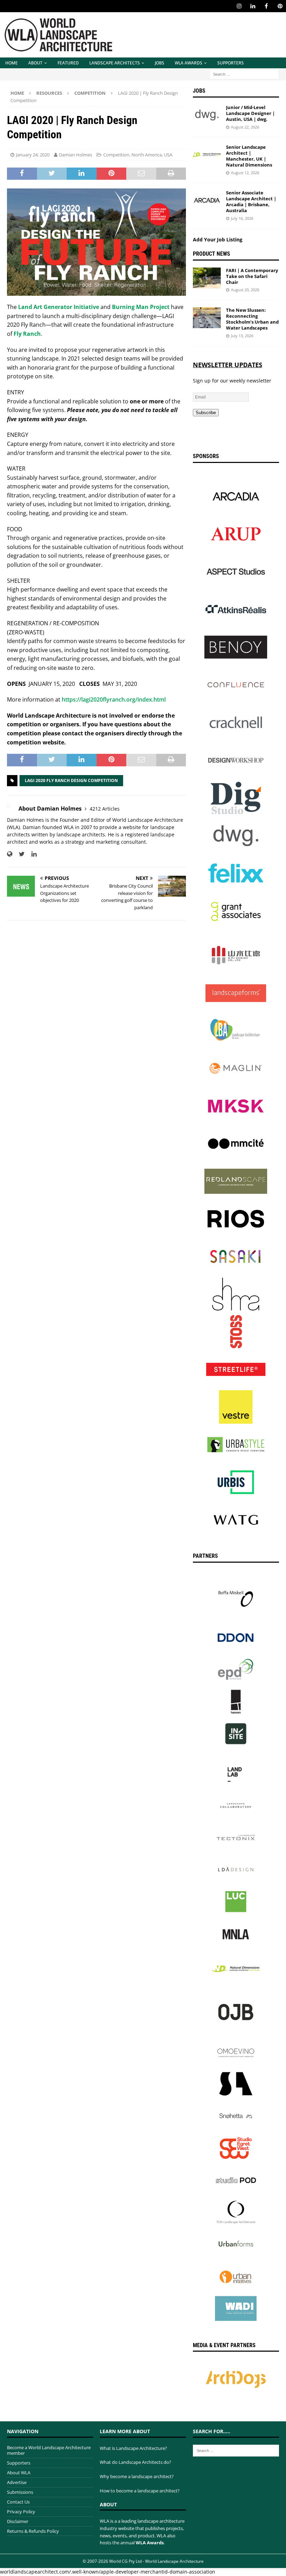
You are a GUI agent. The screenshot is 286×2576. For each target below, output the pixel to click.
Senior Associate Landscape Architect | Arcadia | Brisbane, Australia (251, 202)
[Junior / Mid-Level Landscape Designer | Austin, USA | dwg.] (207, 115)
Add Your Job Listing (218, 239)
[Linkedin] (253, 6)
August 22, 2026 (245, 127)
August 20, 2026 (245, 290)
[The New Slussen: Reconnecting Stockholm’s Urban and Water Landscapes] (207, 318)
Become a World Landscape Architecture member (49, 2450)
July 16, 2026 (242, 218)
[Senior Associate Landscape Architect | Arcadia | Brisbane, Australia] (207, 200)
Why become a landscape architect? (137, 2476)
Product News (212, 254)
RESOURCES (49, 93)
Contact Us (18, 2502)
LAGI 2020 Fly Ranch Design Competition (71, 780)
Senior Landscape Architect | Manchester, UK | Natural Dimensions (249, 156)
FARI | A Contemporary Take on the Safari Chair (252, 276)
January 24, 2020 (33, 155)
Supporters (231, 63)
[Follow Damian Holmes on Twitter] (19, 854)
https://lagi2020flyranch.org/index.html (114, 699)
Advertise (17, 2482)
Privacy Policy (21, 2512)
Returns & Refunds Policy (33, 2531)
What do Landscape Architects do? (136, 2462)
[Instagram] (239, 6)
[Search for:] (244, 74)
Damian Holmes (76, 155)
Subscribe (206, 413)
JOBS (160, 63)
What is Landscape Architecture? (133, 2448)
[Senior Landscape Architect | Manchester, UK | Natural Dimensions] (207, 155)
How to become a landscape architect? (140, 2491)
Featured (68, 63)
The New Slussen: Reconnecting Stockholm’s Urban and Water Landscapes (252, 319)
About (35, 63)
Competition (116, 155)
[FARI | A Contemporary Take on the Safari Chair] (207, 278)
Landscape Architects (115, 63)
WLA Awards (189, 63)
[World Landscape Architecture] (58, 53)
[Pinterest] (280, 6)
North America (147, 155)
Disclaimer (18, 2521)
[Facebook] (266, 6)
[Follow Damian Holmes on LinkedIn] (31, 854)
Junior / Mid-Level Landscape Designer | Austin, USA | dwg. (250, 113)
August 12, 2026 (245, 173)
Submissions (20, 2492)
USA (168, 155)
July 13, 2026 (242, 336)
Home (12, 63)
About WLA (19, 2473)
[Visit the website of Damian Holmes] (10, 854)
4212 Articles (105, 809)
